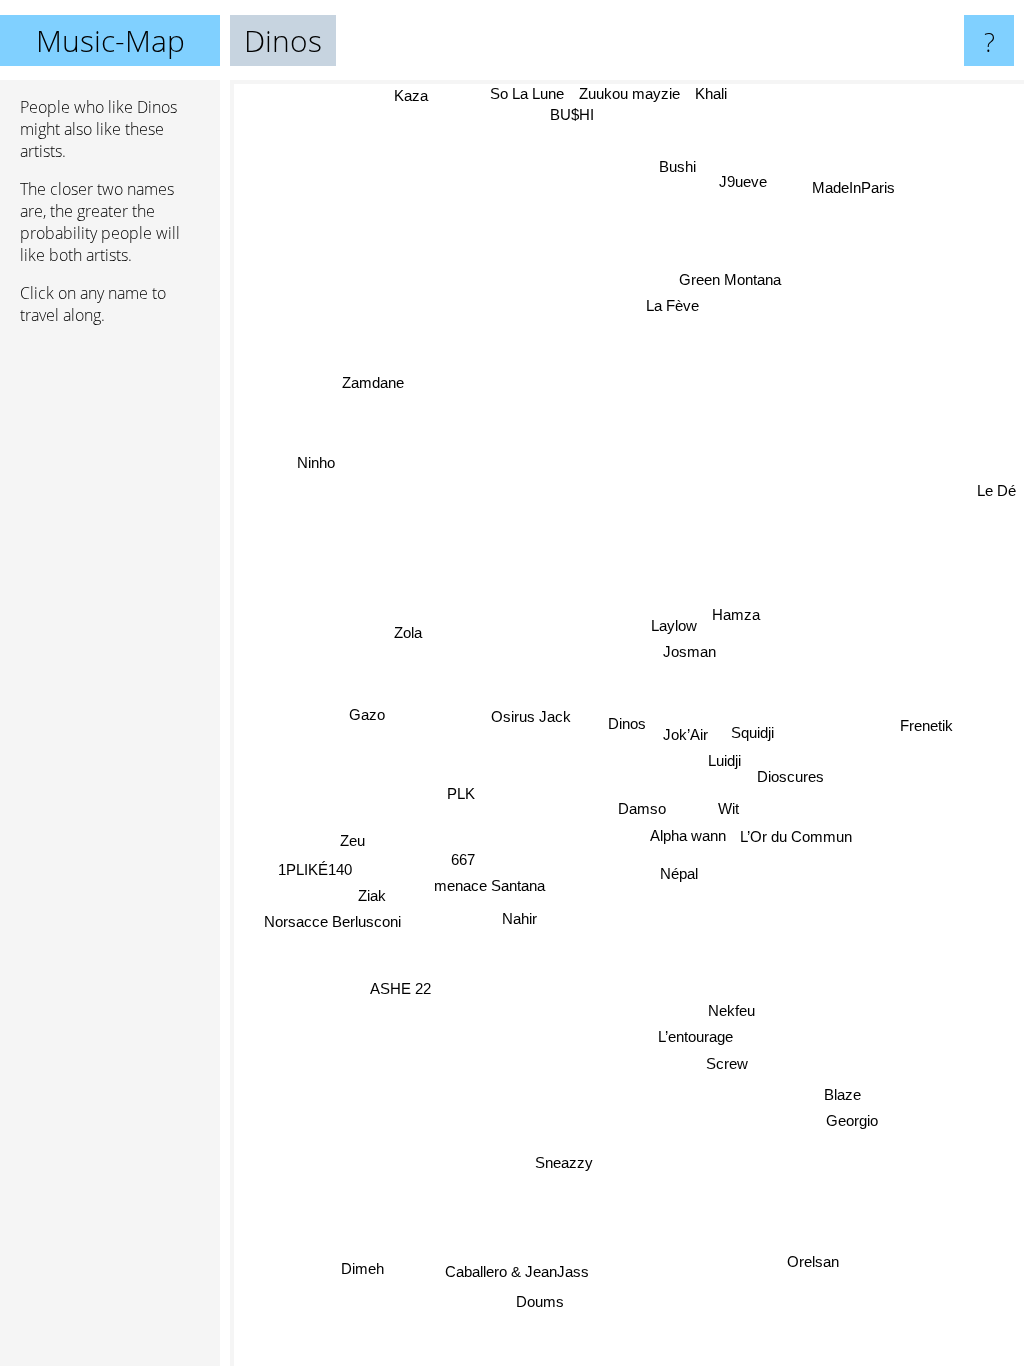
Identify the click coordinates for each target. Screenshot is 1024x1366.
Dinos (627, 723)
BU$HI (573, 114)
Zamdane (373, 381)
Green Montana (731, 280)
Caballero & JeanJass (518, 1271)
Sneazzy (565, 1162)
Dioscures (790, 776)
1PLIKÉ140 (315, 869)
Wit (729, 808)
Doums (540, 1302)
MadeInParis (854, 188)
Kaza (412, 95)
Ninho (316, 462)
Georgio (852, 1120)
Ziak (372, 895)
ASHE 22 (400, 988)
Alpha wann (688, 835)
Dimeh (363, 1268)
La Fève (673, 306)
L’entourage (695, 1036)
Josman (689, 651)
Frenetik (926, 725)
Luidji (724, 760)
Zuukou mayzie (630, 93)
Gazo (367, 714)
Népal (679, 873)
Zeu (352, 840)
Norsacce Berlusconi (332, 921)
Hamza (736, 615)
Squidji (752, 733)
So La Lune (528, 93)
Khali (712, 93)
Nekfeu (731, 1010)
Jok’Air (685, 734)
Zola (408, 632)
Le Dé (996, 490)
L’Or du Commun (797, 837)
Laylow (674, 625)
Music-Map (110, 40)
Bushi (678, 166)
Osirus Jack (532, 716)
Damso (642, 808)
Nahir (520, 918)
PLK (461, 793)
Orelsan (813, 1261)
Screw (727, 1063)
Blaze (842, 1094)
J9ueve (744, 182)
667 (464, 858)
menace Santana (489, 885)
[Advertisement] (110, 647)
